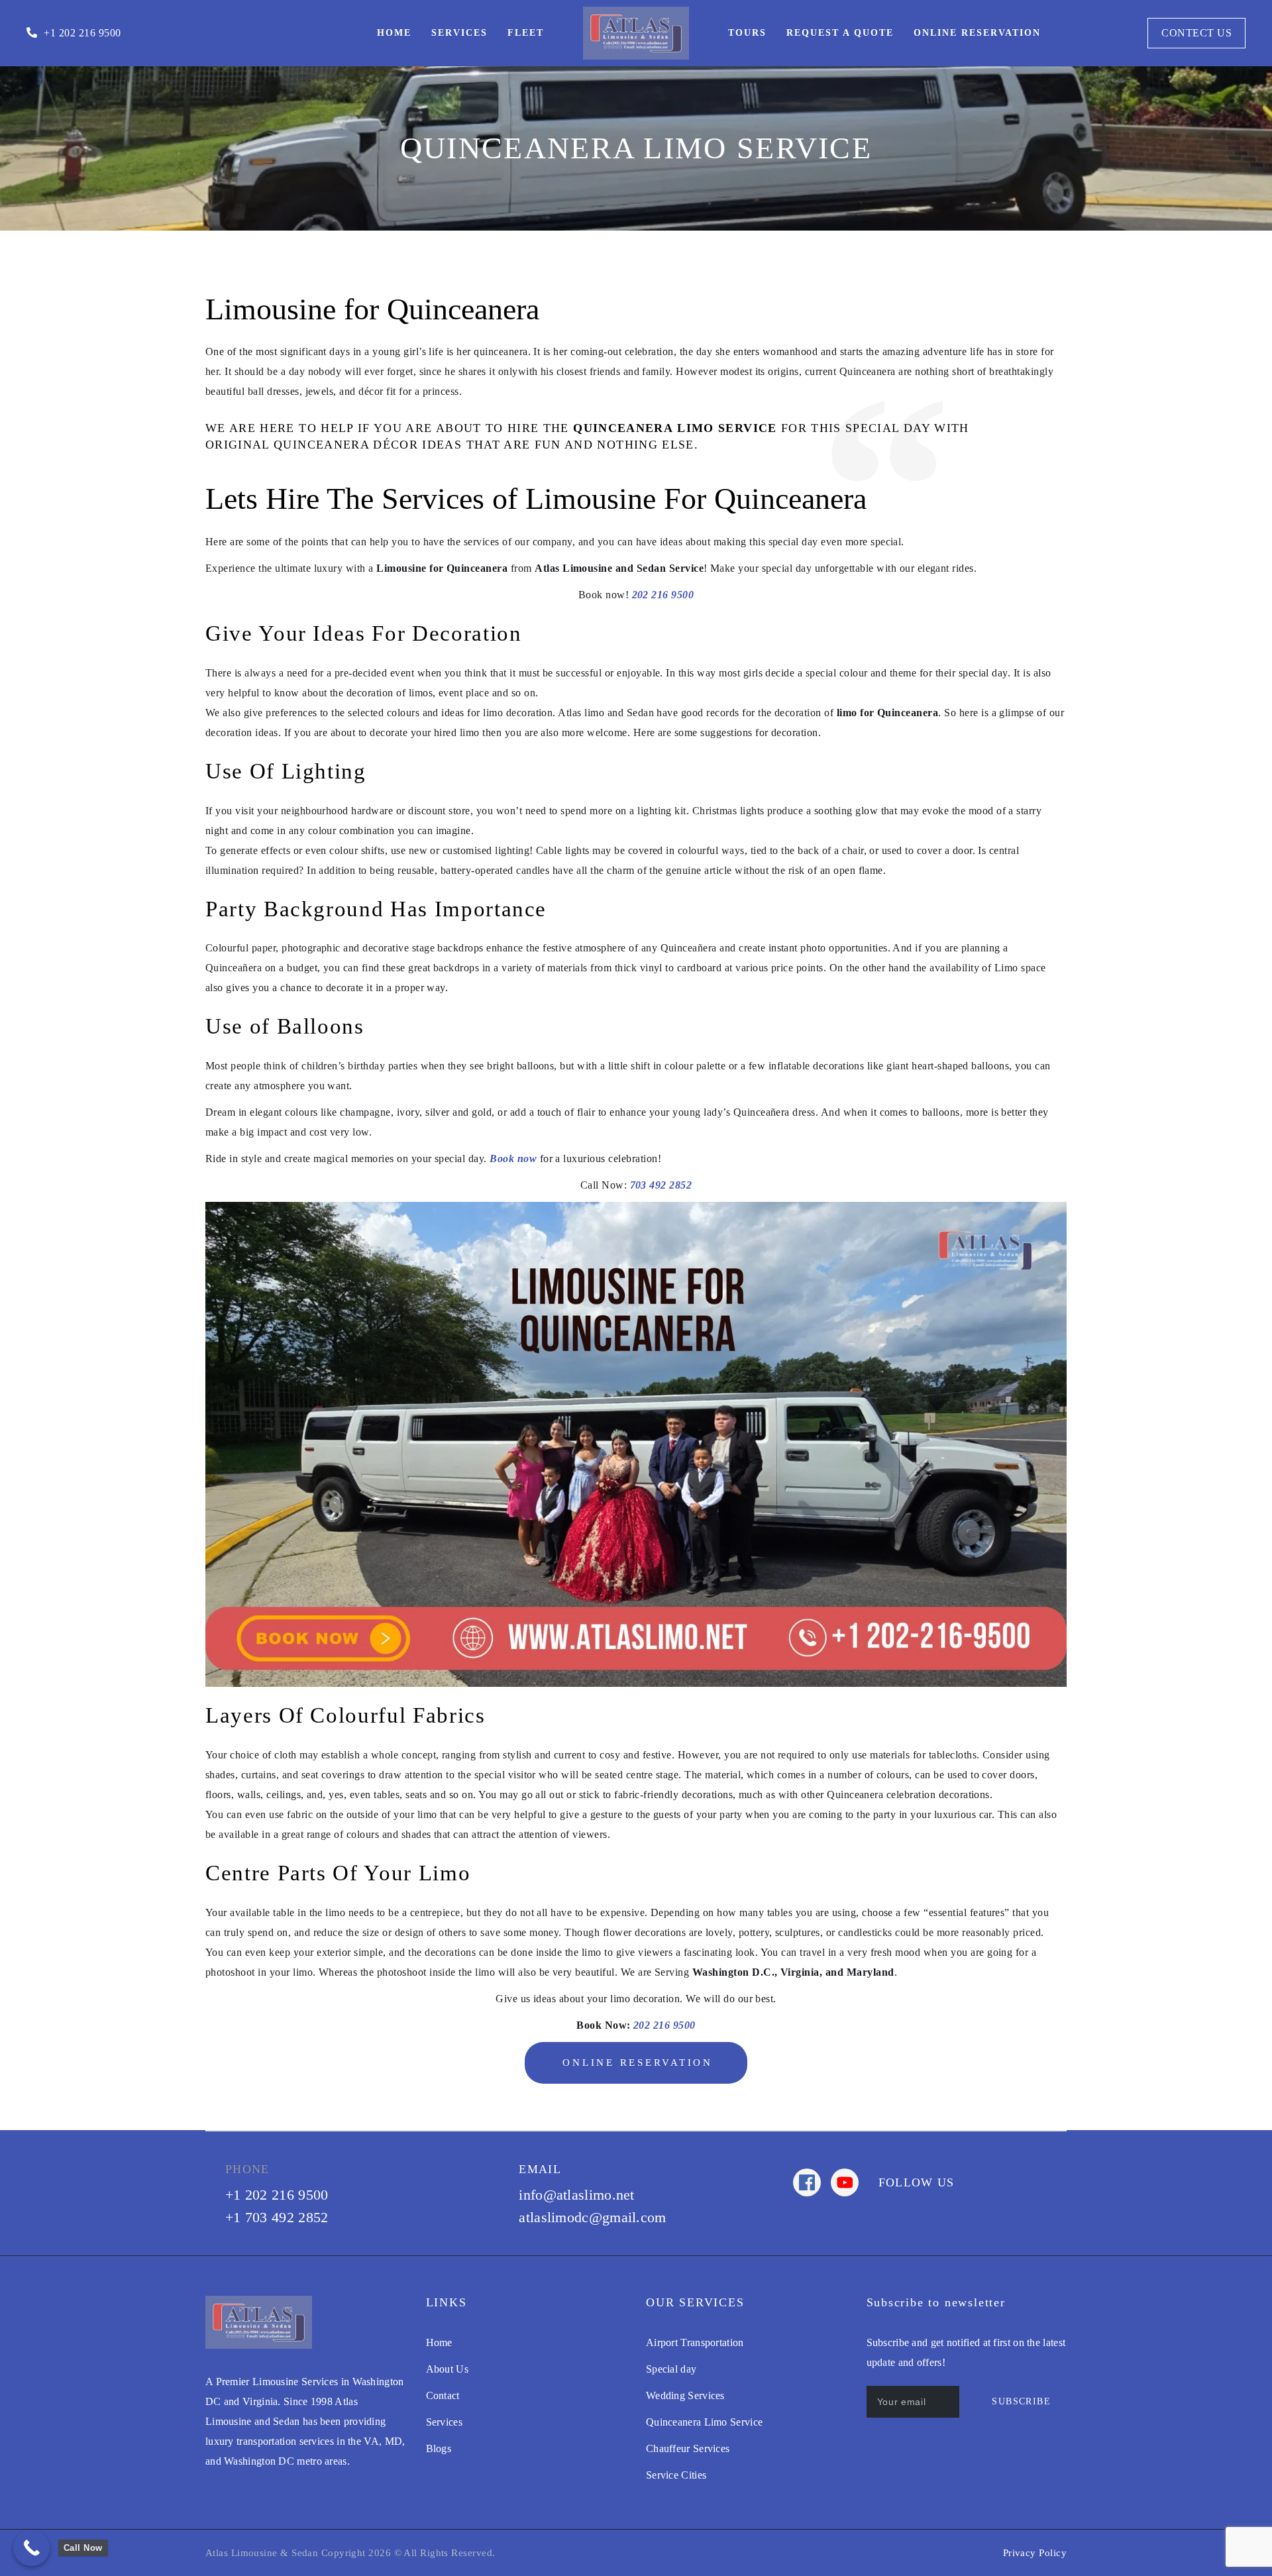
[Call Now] (31, 2548)
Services (444, 2422)
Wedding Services (685, 2395)
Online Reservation (638, 2063)
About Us (447, 2369)
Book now (513, 1158)
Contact (443, 2395)
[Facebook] (807, 2182)
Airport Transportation (695, 2342)
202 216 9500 (663, 595)
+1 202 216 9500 (277, 2195)
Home (439, 2342)
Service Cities (676, 2475)
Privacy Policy (1035, 2553)
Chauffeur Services (688, 2448)
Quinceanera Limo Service (704, 2422)
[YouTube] (845, 2182)
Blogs (439, 2448)
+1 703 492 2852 (277, 2217)
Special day (671, 2369)
